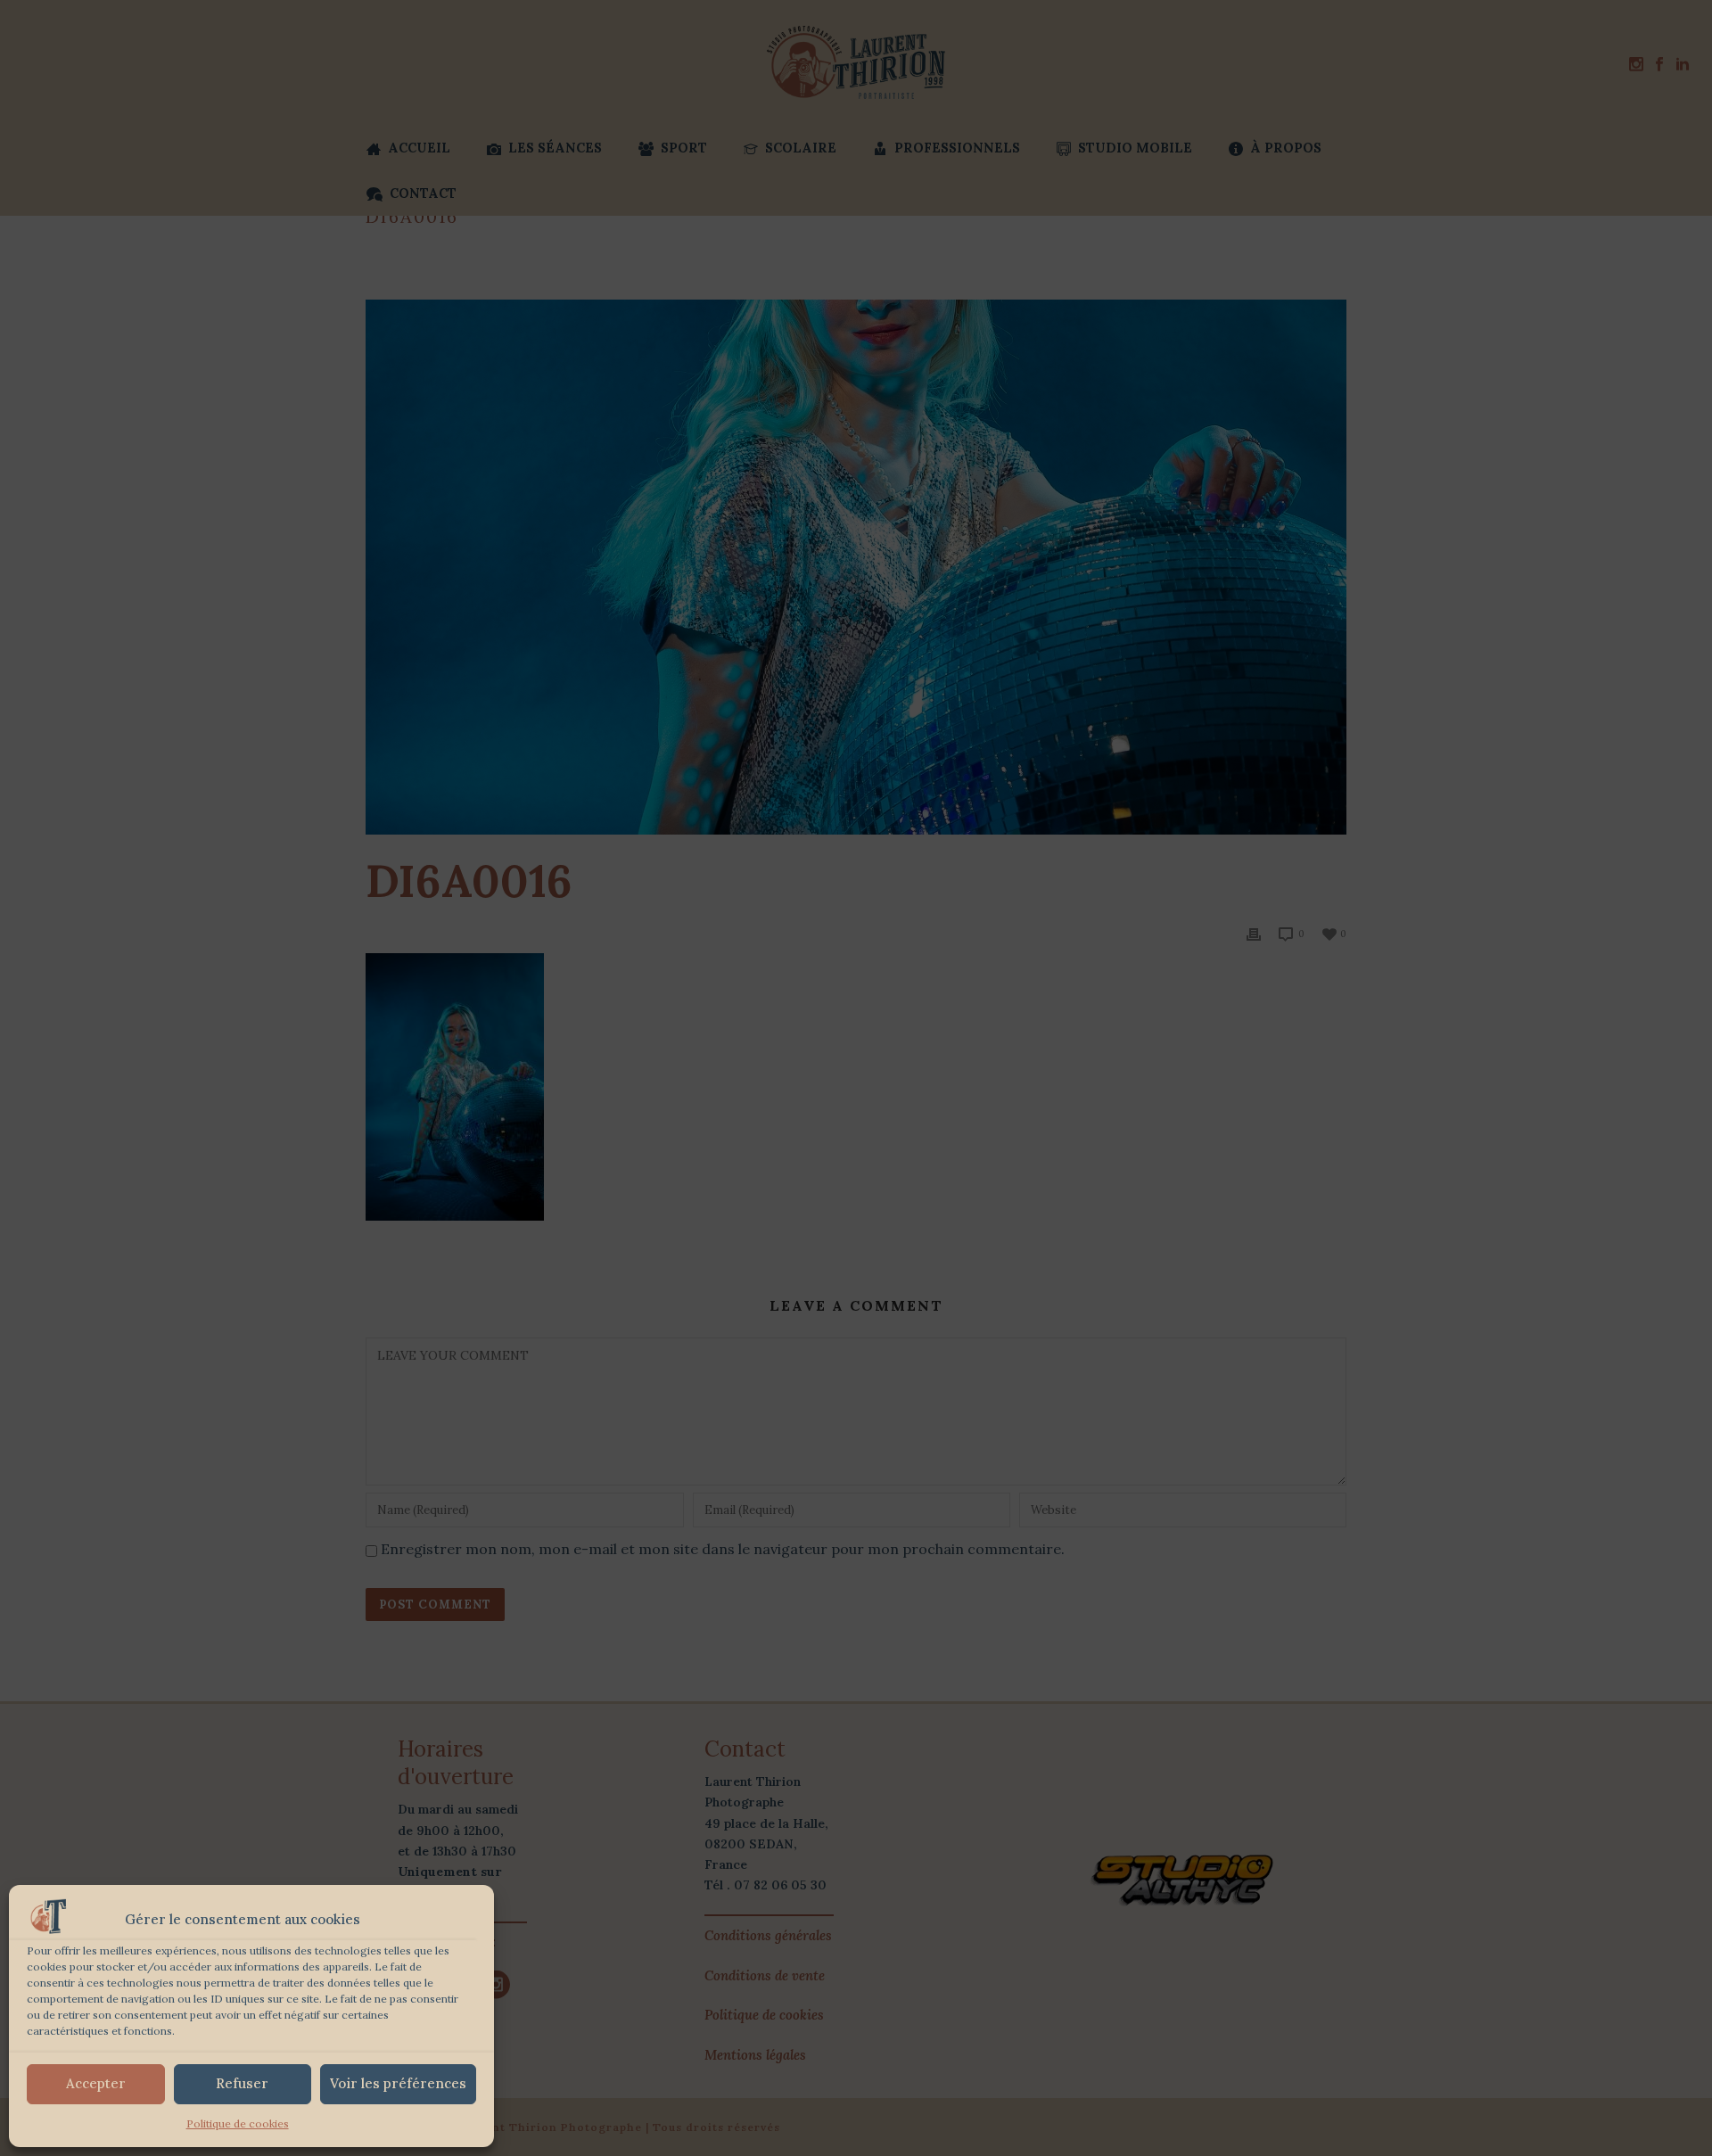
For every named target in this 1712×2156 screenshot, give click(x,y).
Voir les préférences (398, 2083)
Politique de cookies (238, 2123)
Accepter (96, 2083)
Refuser (242, 2083)
